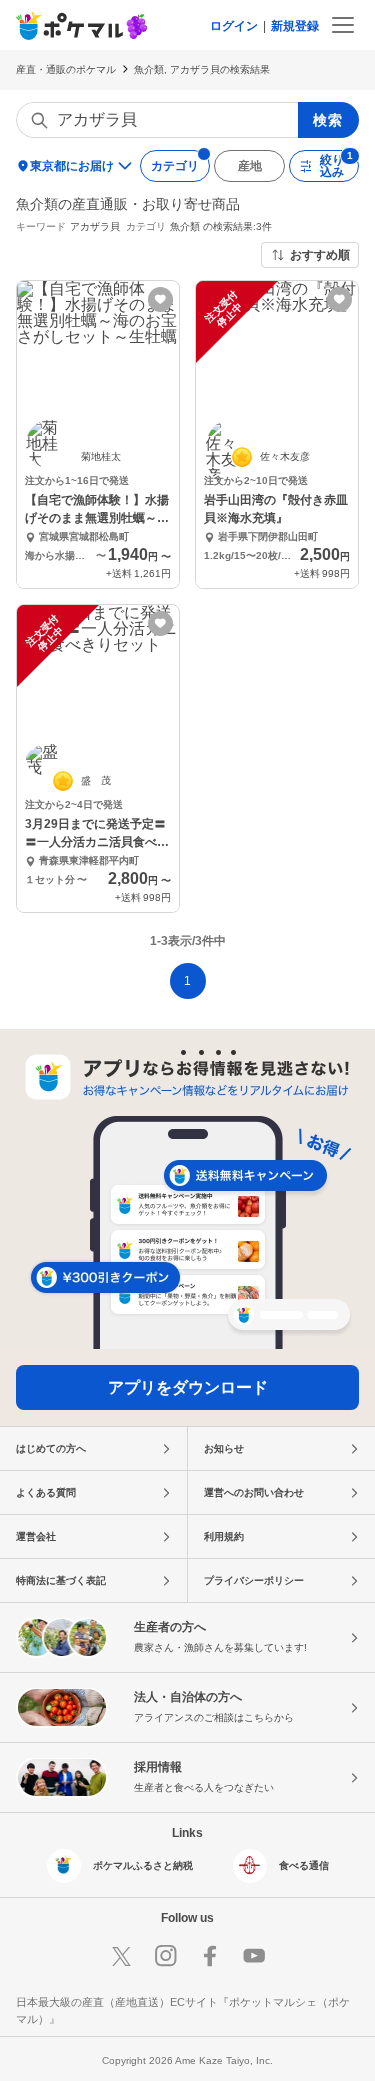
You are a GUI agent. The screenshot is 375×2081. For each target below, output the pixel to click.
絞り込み (332, 166)
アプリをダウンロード (188, 1387)
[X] (122, 1956)
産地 (250, 166)
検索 (328, 120)
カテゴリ (175, 166)
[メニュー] (343, 25)
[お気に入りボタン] (160, 299)
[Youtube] (254, 1956)
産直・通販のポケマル (66, 69)
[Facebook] (210, 1956)
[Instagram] (166, 1956)
